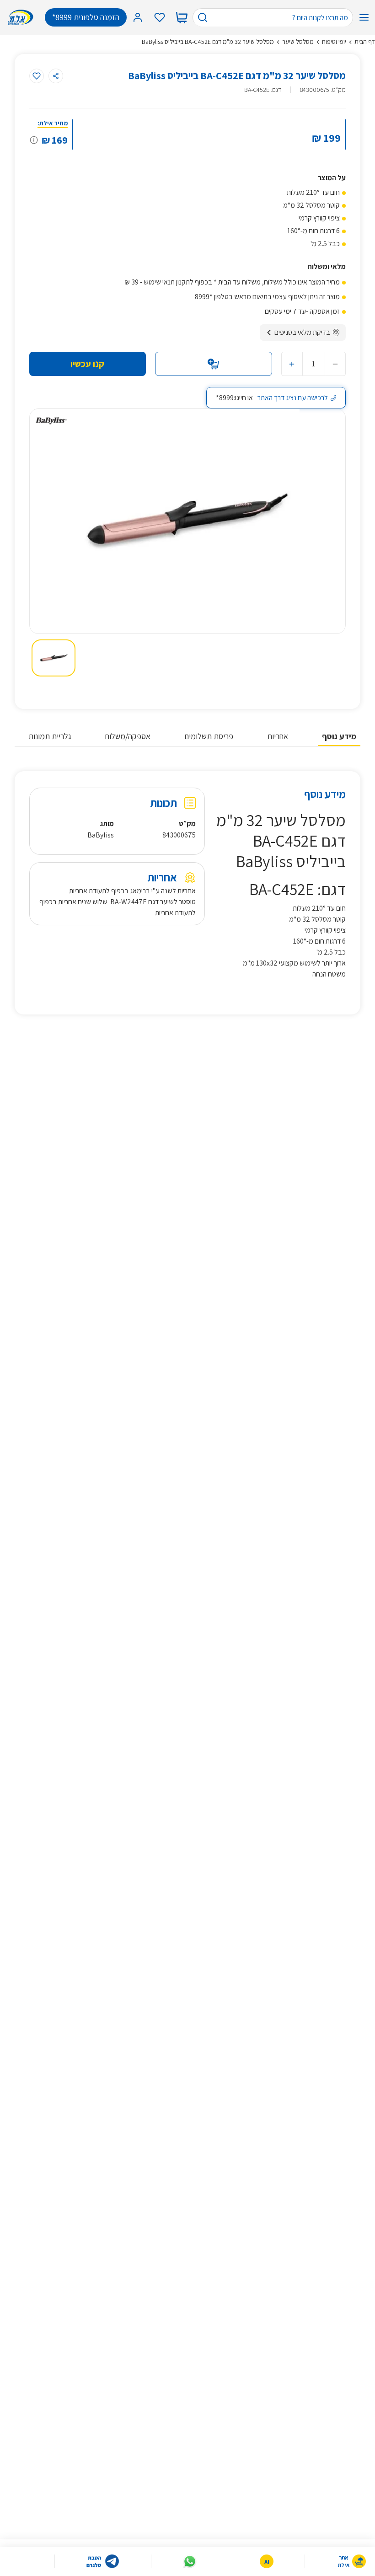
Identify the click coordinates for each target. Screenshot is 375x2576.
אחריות (278, 736)
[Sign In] (138, 17)
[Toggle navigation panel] (364, 17)
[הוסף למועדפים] (37, 76)
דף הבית (365, 42)
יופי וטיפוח (334, 42)
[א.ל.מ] (22, 17)
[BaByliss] (51, 421)
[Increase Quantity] (292, 364)
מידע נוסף (339, 736)
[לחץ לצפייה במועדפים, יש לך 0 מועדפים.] (160, 17)
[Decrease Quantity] (335, 364)
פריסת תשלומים (209, 736)
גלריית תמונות (50, 736)
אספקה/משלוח (128, 736)
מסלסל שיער (298, 42)
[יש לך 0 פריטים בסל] (182, 17)
